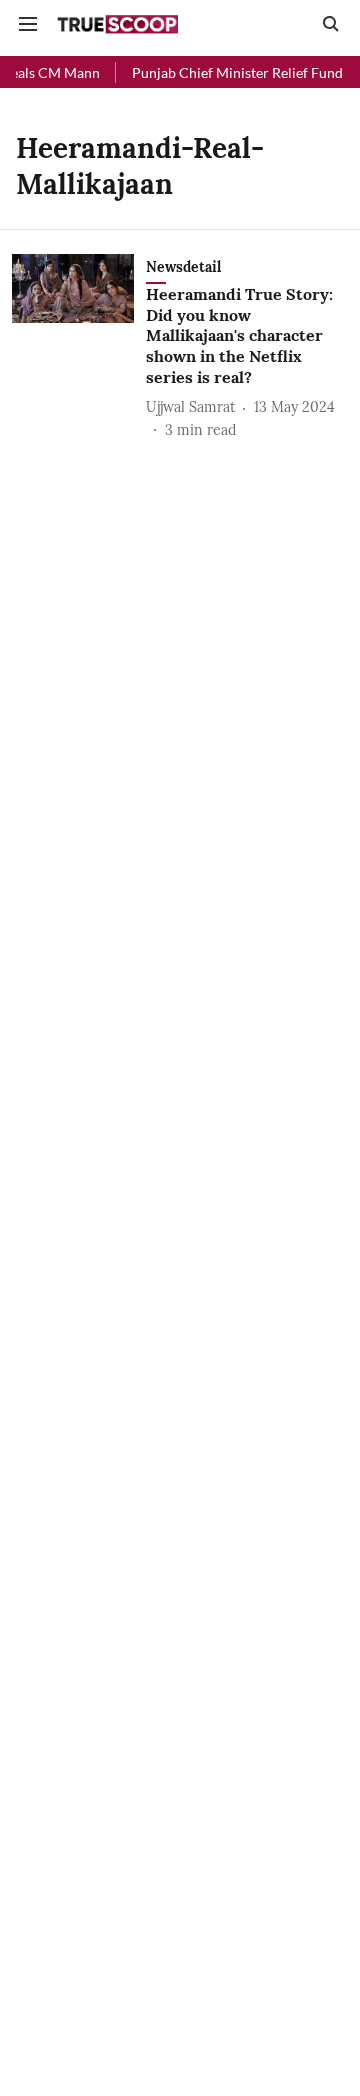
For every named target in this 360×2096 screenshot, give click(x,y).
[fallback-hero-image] (79, 347)
